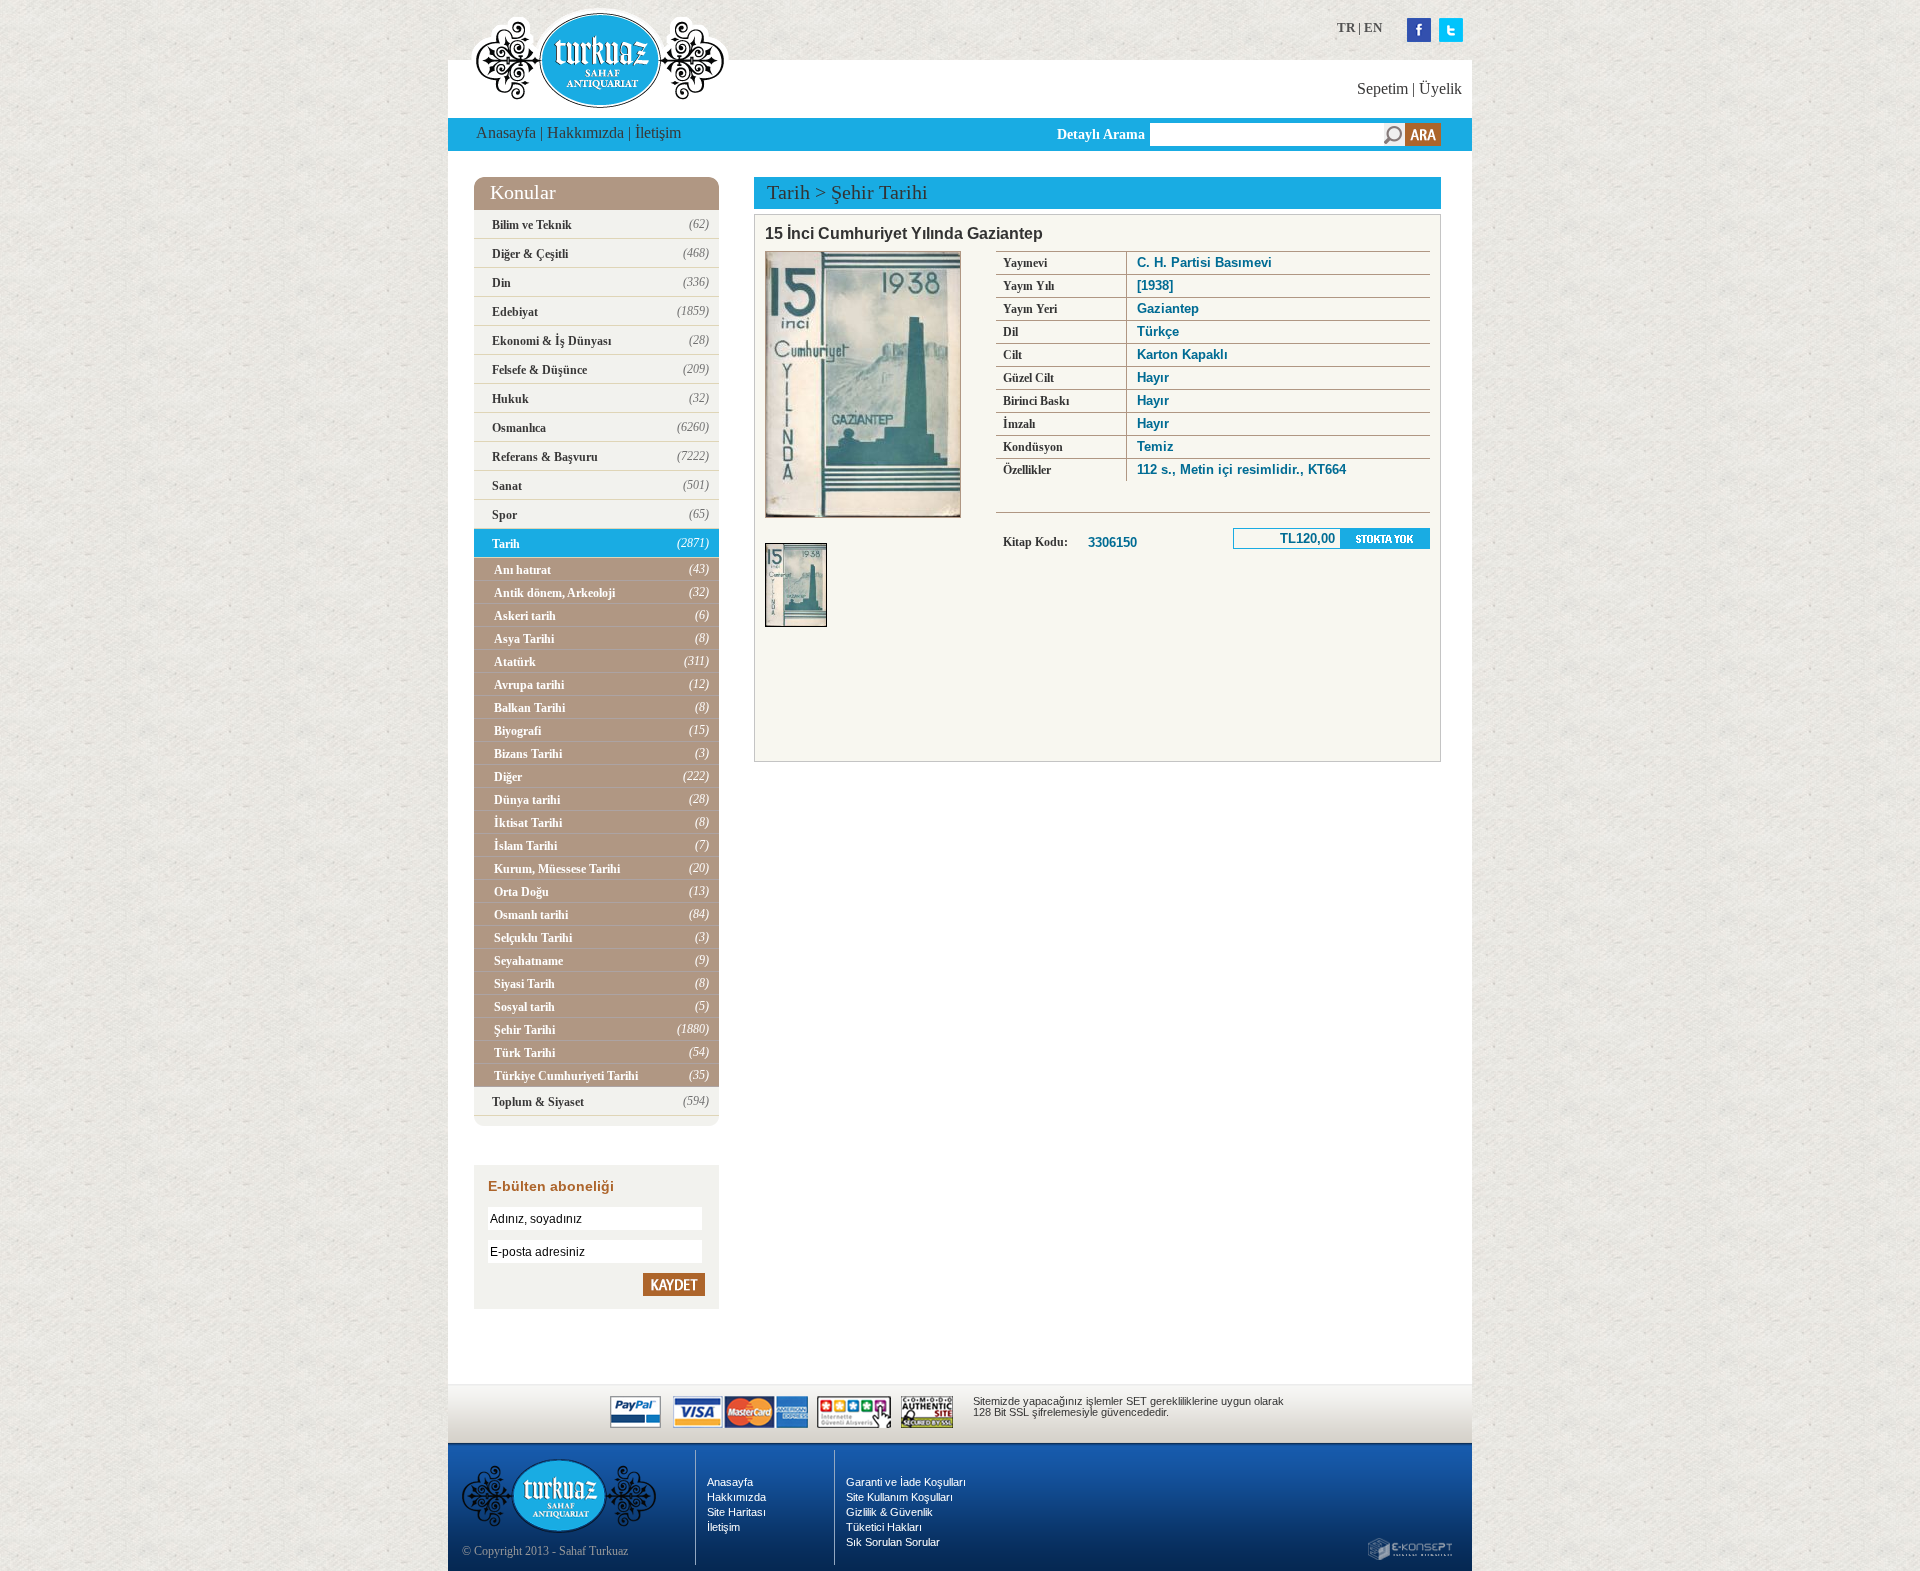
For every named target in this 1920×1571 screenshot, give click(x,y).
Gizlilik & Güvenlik (889, 1512)
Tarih (788, 192)
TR (1346, 27)
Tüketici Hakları (884, 1527)
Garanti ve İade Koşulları (906, 1482)
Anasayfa (506, 132)
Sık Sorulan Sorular (893, 1542)
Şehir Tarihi (879, 192)
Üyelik (1440, 88)
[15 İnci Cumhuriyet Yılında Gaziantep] (801, 632)
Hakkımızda (585, 132)
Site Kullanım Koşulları (899, 1497)
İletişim (658, 132)
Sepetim (1382, 88)
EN (1373, 27)
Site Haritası (736, 1512)
